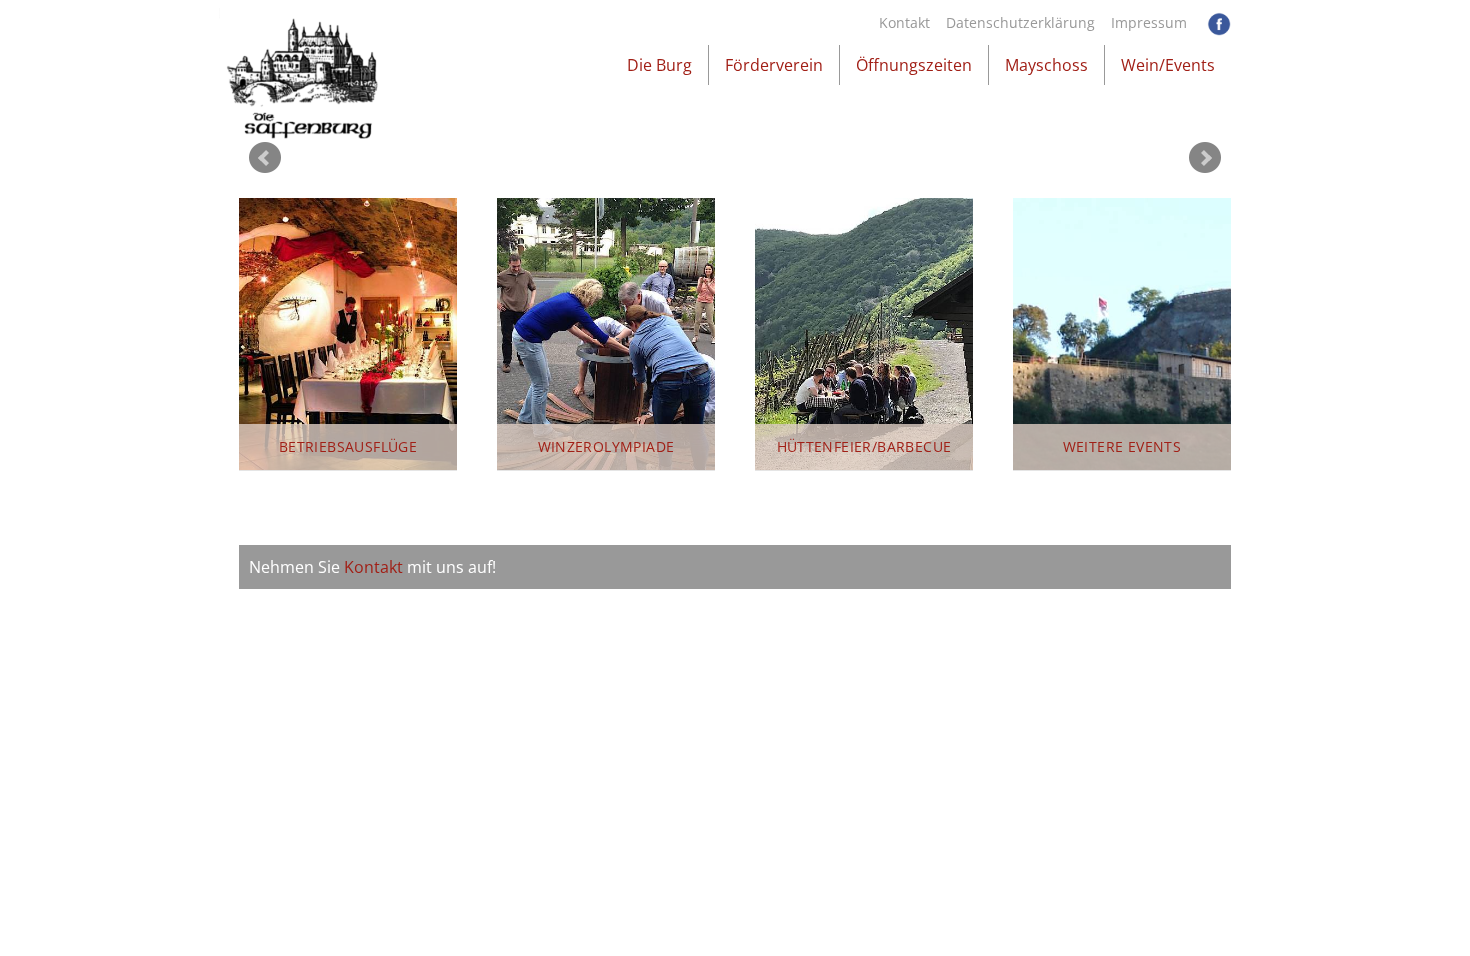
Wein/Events (1168, 65)
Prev (265, 158)
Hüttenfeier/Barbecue (864, 446)
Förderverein (774, 65)
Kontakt (904, 22)
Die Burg (659, 65)
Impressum (1149, 22)
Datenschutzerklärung (1020, 22)
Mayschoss (1046, 65)
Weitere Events (1122, 446)
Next (1205, 158)
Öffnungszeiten (914, 65)
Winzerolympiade (606, 446)
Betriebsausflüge (348, 446)
